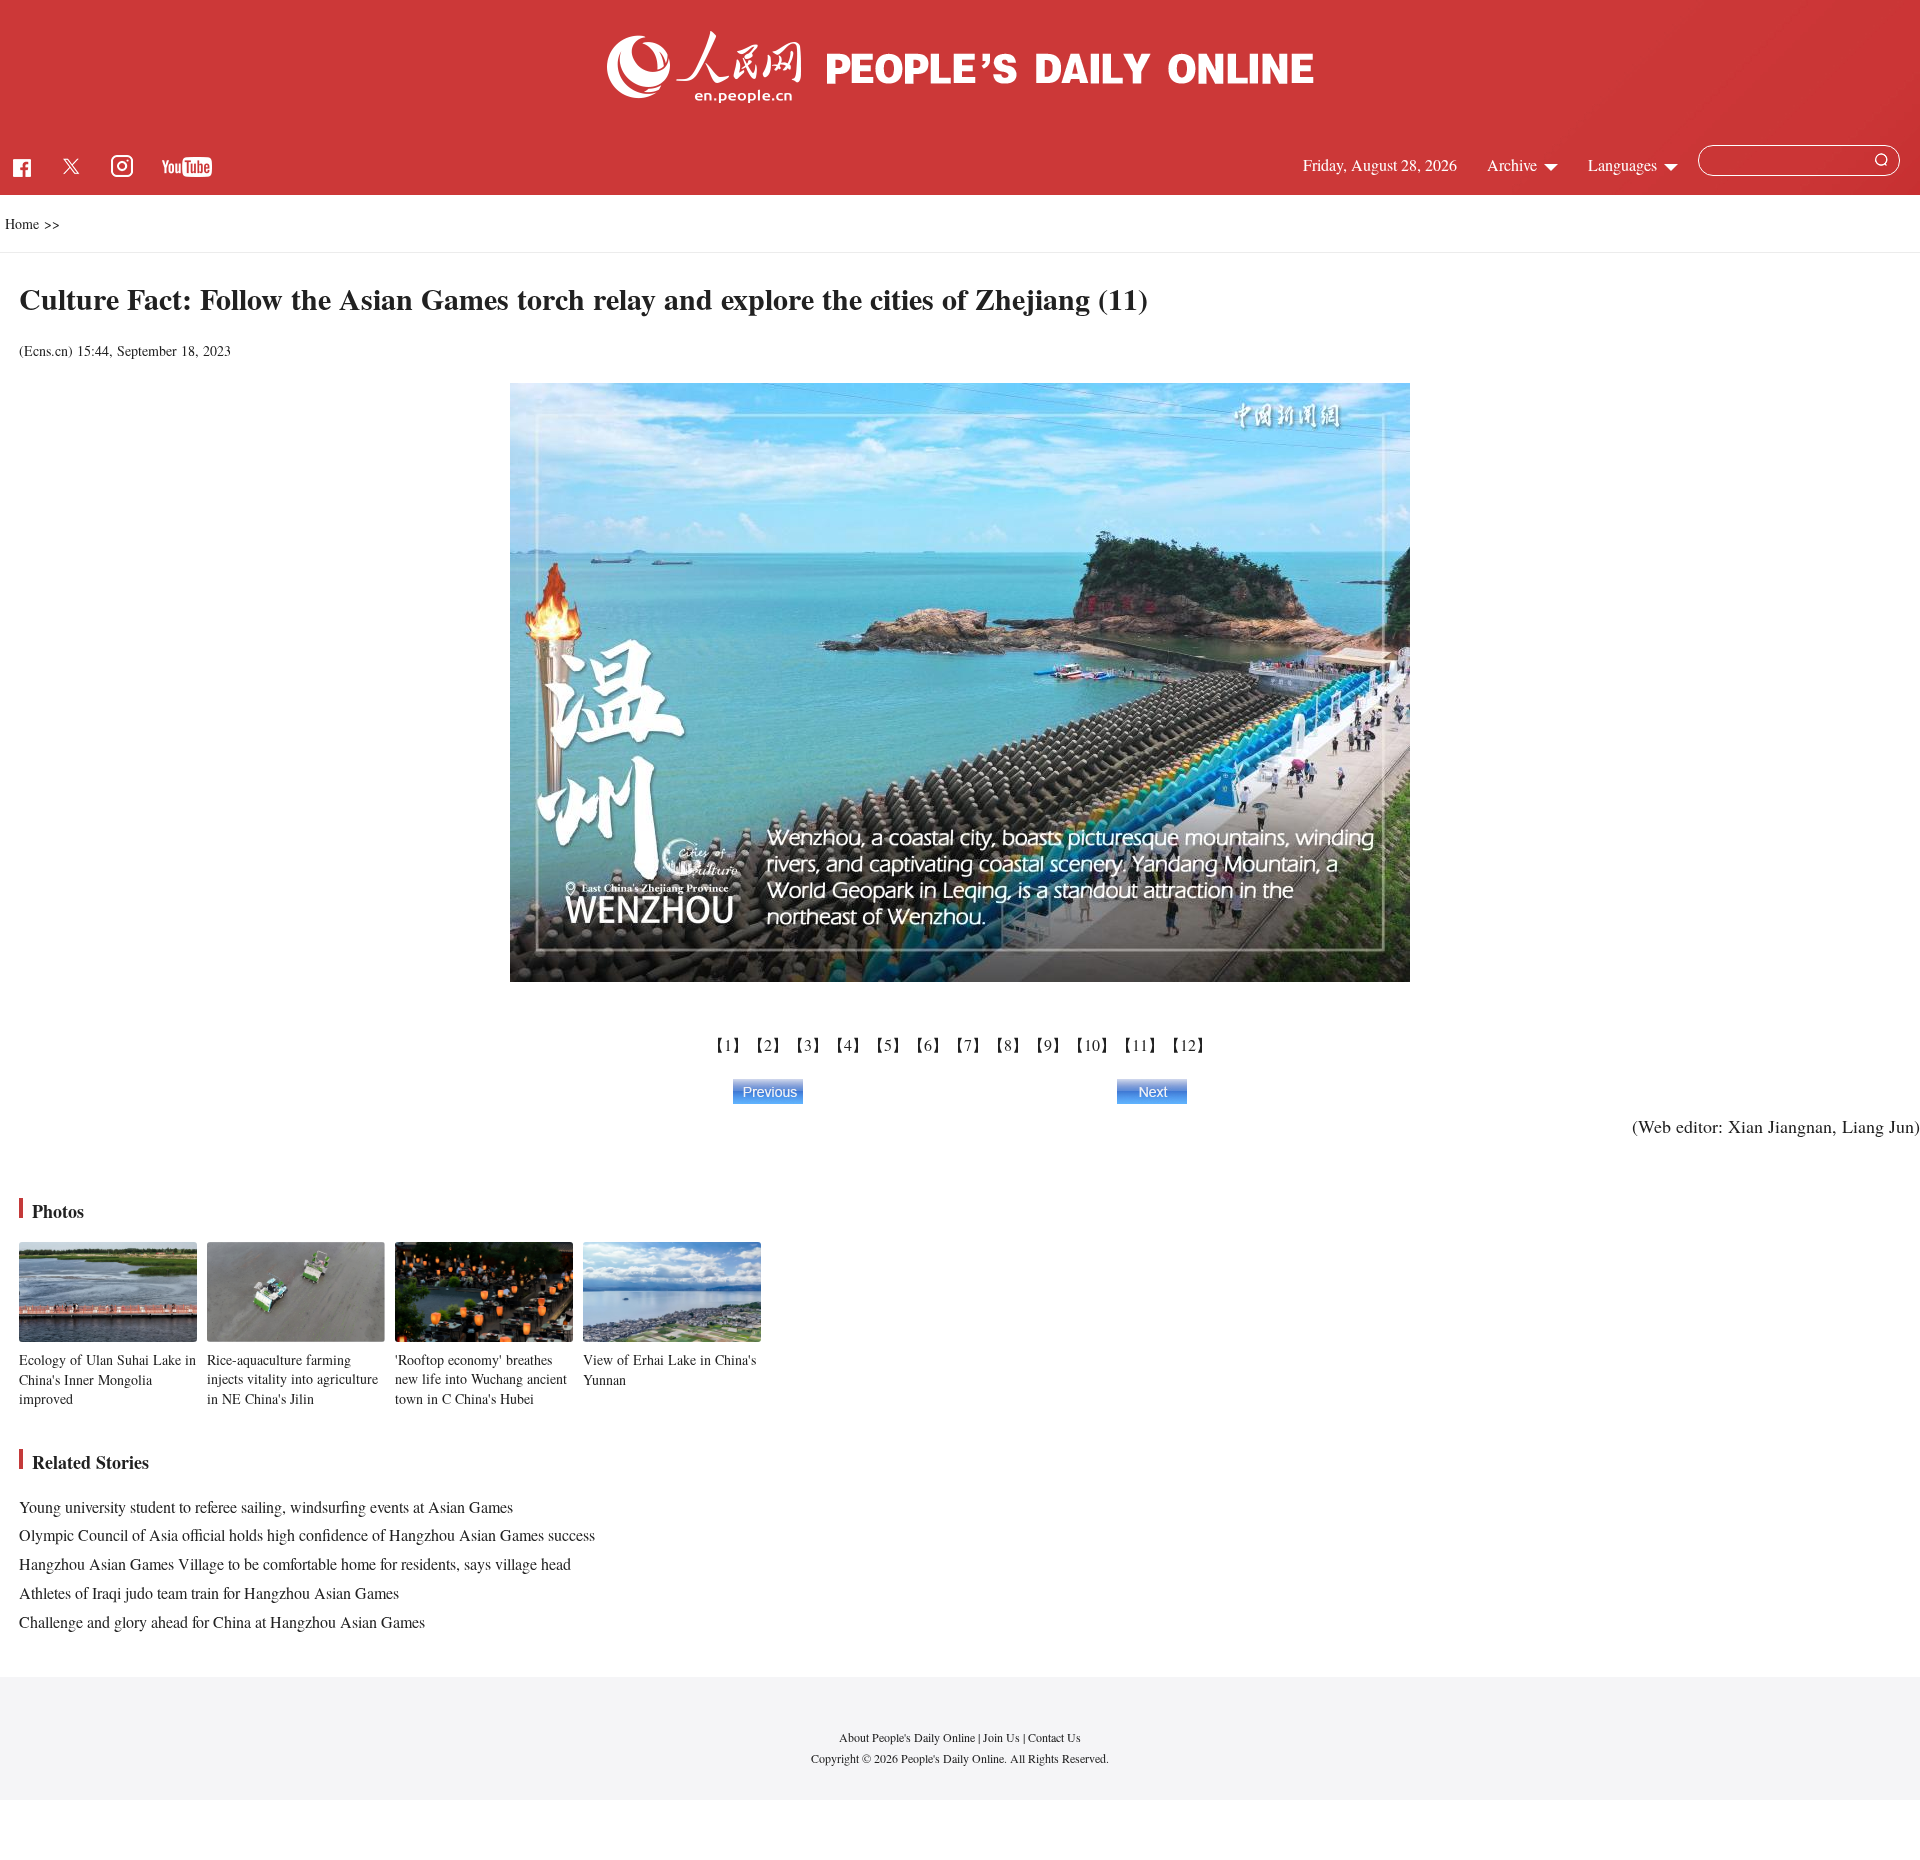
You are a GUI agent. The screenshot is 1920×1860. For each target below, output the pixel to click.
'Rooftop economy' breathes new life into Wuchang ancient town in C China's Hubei (481, 1379)
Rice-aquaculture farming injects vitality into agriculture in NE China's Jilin (292, 1379)
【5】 (888, 1044)
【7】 (968, 1044)
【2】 (768, 1044)
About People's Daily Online (907, 1737)
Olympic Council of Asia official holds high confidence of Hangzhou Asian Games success (307, 1534)
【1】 (728, 1044)
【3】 (808, 1044)
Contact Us (1054, 1737)
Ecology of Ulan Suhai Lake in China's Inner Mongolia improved (107, 1379)
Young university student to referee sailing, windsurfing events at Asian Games (266, 1506)
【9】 (1048, 1044)
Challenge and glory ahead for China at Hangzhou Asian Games (222, 1621)
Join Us (1003, 1737)
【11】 (1140, 1044)
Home (22, 223)
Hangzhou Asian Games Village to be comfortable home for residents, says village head (295, 1563)
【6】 (928, 1044)
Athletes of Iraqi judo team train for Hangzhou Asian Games (209, 1592)
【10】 (1092, 1044)
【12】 (1188, 1044)
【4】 (848, 1044)
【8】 (1008, 1044)
